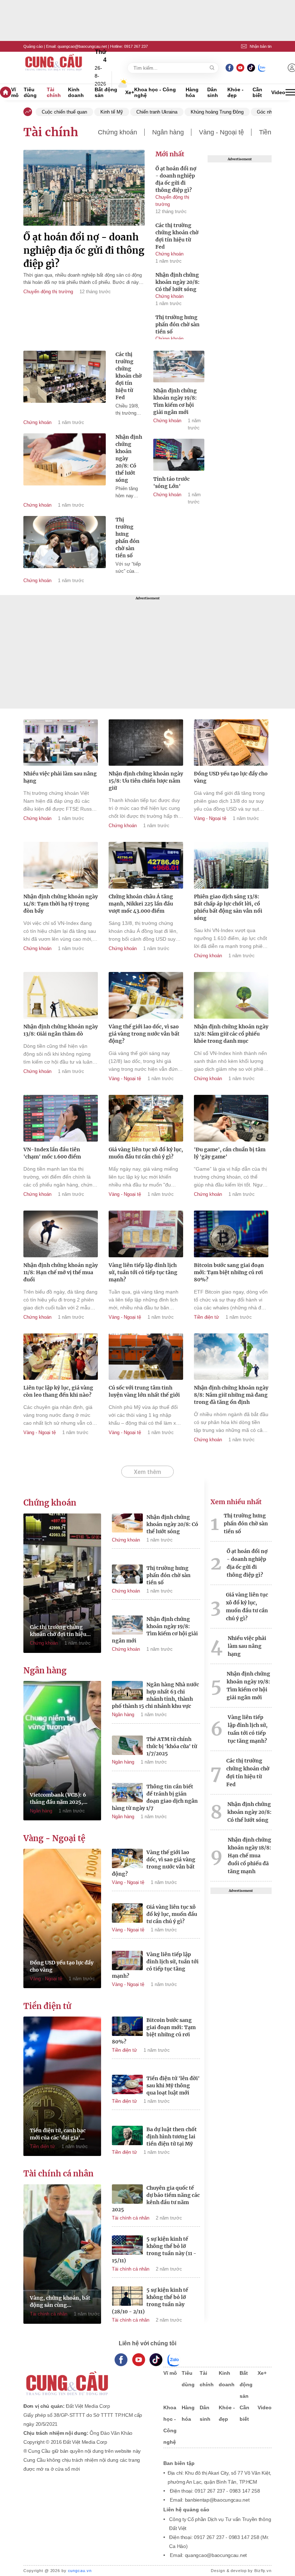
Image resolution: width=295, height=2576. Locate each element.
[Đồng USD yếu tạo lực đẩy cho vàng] (231, 744)
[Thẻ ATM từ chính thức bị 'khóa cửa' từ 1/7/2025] (127, 1746)
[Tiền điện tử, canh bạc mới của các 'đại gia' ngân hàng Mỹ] (62, 2086)
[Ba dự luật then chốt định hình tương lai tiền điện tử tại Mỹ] (127, 2137)
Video (278, 92)
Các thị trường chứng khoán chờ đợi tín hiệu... (60, 1631)
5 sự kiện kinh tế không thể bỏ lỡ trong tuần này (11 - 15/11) (154, 2250)
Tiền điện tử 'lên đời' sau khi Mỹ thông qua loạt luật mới (173, 2086)
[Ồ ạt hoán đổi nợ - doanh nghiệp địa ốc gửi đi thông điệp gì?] (84, 189)
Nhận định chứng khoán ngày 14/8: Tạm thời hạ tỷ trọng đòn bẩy (61, 904)
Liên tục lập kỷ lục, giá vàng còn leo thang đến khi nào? (58, 1391)
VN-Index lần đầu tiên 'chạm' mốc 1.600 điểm (52, 1153)
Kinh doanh (76, 92)
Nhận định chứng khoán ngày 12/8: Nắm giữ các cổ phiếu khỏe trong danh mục (231, 1034)
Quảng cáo (33, 46)
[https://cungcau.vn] (54, 68)
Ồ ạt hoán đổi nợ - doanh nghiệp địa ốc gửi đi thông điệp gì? (84, 250)
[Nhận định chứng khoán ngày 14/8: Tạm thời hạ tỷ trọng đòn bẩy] (61, 866)
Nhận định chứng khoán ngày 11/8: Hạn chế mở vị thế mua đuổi (61, 1272)
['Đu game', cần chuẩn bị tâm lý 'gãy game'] (231, 1119)
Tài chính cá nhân (58, 2174)
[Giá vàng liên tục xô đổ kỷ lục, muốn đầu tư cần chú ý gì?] (146, 1119)
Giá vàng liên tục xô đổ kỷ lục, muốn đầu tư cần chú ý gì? (146, 1153)
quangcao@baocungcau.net (82, 46)
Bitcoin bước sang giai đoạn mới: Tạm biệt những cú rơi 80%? (229, 1272)
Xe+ (130, 92)
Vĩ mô (15, 92)
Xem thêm (147, 1472)
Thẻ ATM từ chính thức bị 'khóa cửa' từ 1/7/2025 (172, 1746)
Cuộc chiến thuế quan (64, 112)
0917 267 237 (136, 46)
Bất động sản (106, 92)
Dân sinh (213, 92)
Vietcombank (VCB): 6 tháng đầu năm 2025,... (59, 1798)
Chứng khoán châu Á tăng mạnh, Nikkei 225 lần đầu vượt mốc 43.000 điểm (141, 904)
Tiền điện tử (206, 1317)
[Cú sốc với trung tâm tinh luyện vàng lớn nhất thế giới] (146, 1358)
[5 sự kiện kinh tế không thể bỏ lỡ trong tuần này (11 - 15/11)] (127, 2246)
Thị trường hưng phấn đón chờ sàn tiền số (178, 324)
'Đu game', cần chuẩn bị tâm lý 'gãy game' (230, 1153)
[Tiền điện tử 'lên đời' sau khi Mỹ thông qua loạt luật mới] (127, 2086)
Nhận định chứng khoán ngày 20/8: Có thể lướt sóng (178, 282)
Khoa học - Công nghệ (155, 92)
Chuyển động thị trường (48, 292)
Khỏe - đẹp (235, 92)
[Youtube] (240, 68)
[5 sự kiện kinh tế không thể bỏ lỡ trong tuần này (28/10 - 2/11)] (127, 2297)
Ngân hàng (168, 132)
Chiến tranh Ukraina (157, 112)
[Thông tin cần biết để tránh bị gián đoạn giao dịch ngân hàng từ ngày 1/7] (127, 1794)
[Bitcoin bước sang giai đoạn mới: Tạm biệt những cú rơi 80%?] (231, 1235)
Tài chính (54, 92)
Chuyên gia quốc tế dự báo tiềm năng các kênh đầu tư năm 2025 (156, 2199)
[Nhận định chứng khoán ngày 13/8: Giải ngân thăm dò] (61, 996)
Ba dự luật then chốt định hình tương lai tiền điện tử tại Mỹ (172, 2137)
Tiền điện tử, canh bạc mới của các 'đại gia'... (58, 2134)
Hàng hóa (192, 92)
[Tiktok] (156, 2360)
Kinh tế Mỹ (112, 112)
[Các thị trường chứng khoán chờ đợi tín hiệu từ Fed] (65, 377)
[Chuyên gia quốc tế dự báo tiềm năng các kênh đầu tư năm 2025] (127, 2195)
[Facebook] (230, 68)
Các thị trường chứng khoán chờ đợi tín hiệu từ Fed (177, 236)
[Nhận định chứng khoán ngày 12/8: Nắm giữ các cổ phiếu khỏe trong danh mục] (231, 996)
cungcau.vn (80, 2571)
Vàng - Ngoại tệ (221, 132)
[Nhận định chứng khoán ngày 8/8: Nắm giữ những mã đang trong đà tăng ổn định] (231, 1358)
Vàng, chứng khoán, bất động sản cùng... (60, 2301)
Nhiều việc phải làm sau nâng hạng (60, 777)
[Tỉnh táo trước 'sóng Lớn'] (179, 456)
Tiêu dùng (30, 92)
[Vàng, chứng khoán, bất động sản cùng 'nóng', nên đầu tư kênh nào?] (62, 2254)
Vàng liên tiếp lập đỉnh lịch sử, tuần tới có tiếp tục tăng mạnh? (143, 1272)
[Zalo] (262, 68)
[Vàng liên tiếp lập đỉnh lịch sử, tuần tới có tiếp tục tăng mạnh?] (146, 1235)
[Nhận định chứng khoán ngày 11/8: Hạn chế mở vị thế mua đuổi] (61, 1235)
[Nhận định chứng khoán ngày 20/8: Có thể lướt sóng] (65, 459)
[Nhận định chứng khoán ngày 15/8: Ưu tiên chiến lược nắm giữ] (146, 744)
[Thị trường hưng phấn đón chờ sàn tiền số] (65, 542)
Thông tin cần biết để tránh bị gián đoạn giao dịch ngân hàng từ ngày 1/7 (155, 1797)
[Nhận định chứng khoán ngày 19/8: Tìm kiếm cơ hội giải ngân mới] (179, 368)
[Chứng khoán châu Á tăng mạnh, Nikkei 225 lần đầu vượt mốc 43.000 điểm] (146, 866)
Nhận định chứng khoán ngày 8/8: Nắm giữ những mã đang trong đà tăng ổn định (231, 1395)
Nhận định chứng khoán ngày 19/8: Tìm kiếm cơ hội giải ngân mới (155, 1630)
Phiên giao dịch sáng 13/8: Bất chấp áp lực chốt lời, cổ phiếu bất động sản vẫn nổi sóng (228, 907)
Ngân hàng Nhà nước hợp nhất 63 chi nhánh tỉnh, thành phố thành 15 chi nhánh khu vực (155, 1695)
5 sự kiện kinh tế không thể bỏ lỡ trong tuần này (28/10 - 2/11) (150, 2301)
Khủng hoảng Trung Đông (217, 112)
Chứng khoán (117, 132)
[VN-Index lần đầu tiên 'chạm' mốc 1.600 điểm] (61, 1119)
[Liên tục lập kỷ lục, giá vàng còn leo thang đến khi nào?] (61, 1358)
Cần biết (257, 92)
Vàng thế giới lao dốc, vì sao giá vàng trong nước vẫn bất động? (144, 1034)
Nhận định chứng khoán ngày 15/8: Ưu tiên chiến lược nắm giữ (146, 781)
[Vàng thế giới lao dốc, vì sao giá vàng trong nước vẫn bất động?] (146, 996)
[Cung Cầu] (86, 2379)
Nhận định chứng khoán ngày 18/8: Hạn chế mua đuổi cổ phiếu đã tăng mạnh (249, 1856)
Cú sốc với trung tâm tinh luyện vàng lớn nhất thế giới (144, 1391)
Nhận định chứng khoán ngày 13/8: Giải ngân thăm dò (61, 1030)
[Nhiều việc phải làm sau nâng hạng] (61, 744)
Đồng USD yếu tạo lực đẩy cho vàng (231, 777)
